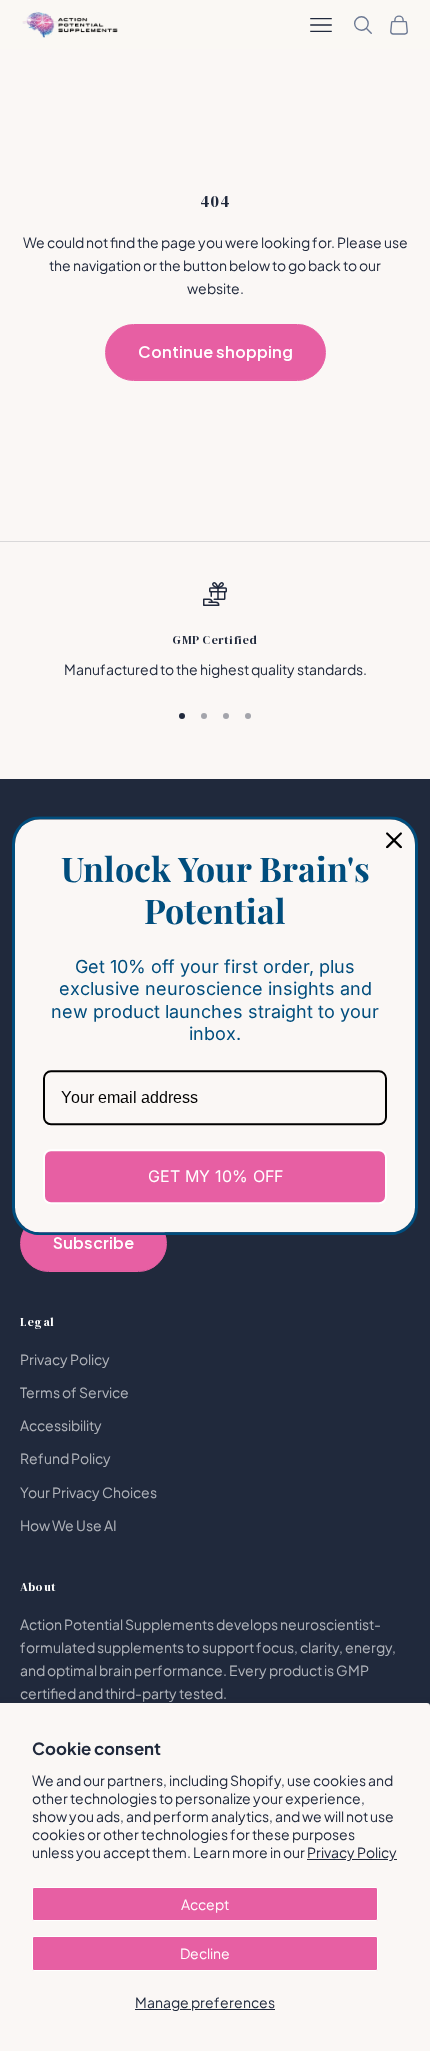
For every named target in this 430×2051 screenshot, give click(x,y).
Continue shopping (215, 351)
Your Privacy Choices (88, 1492)
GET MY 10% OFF (215, 1176)
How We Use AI (68, 1525)
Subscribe (93, 1242)
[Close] (394, 840)
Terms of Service (74, 1392)
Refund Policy (65, 1458)
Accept (205, 1904)
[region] (215, 631)
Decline (205, 1953)
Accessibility (61, 1425)
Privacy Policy (352, 1852)
